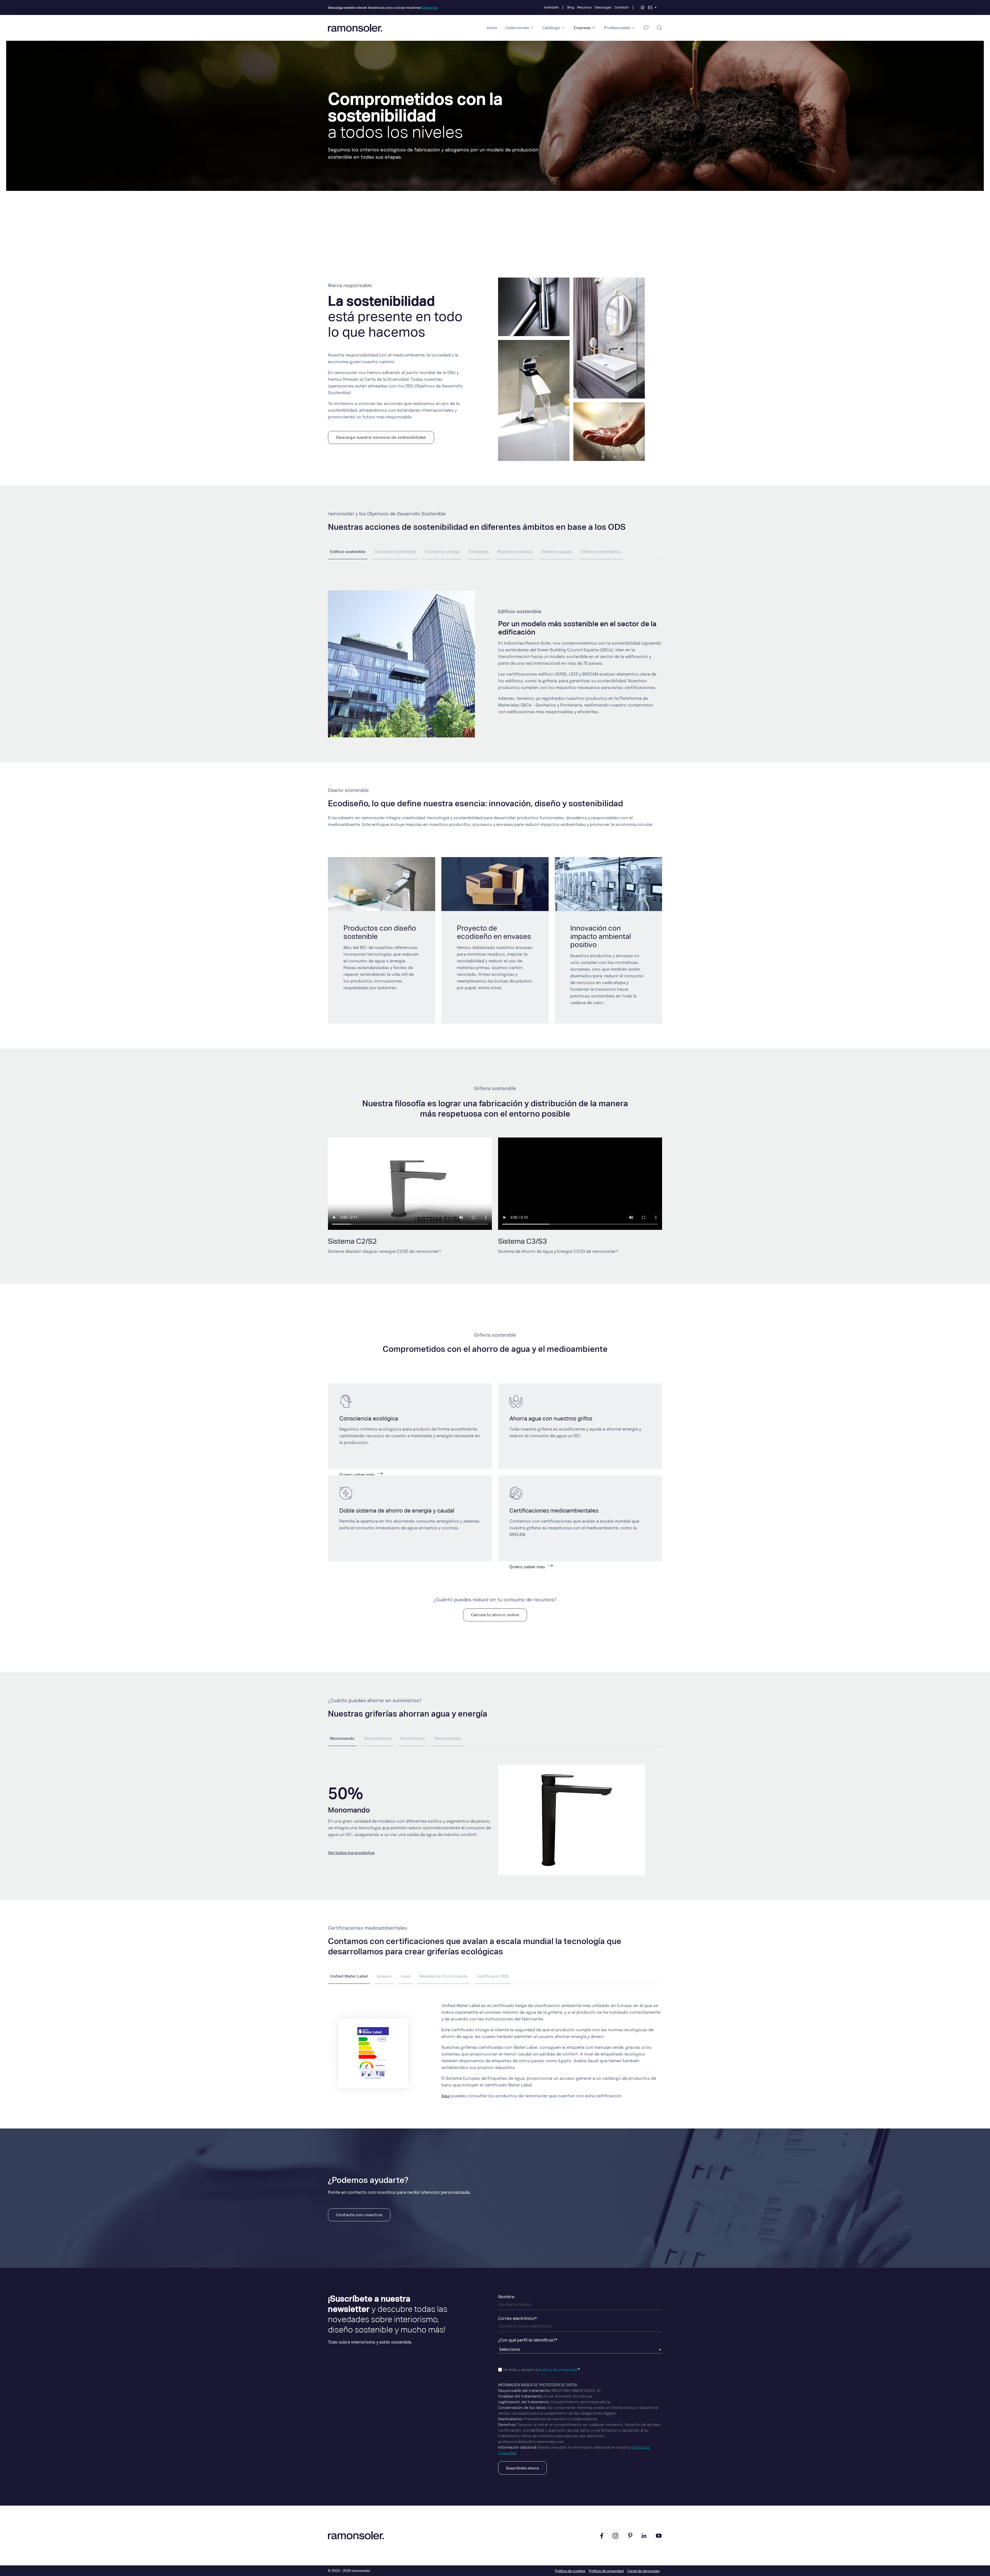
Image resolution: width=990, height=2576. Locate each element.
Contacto (622, 7)
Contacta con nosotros (359, 2215)
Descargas (603, 7)
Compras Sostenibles (395, 552)
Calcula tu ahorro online (495, 1615)
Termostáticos (378, 1738)
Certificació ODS (493, 1976)
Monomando (342, 1738)
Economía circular (442, 552)
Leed (406, 1976)
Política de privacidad (606, 2571)
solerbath (551, 7)
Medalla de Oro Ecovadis (444, 1976)
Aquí (446, 2096)
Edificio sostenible (348, 552)
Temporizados (448, 1738)
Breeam (384, 1976)
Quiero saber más (358, 1475)
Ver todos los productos (351, 1853)
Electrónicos (413, 1738)
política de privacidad (558, 2370)
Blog (571, 7)
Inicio (492, 28)
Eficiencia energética (601, 552)
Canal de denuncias (643, 2571)
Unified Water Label (349, 1976)
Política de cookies (570, 2571)
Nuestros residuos (515, 552)
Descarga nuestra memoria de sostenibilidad (381, 437)
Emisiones (479, 552)
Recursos (584, 7)
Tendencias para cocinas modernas (383, 8)
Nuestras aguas (557, 552)
